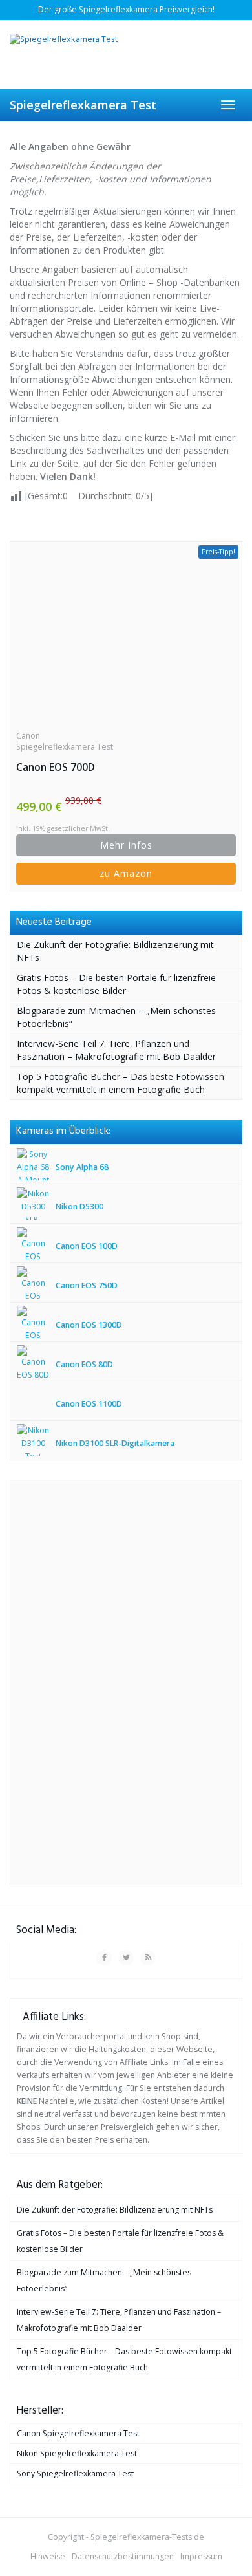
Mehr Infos (126, 845)
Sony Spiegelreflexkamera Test (75, 2473)
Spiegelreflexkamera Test (83, 105)
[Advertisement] (114, 1681)
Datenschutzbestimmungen (123, 2556)
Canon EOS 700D (56, 767)
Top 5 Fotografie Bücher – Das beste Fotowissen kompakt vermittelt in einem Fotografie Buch (121, 1083)
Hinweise (48, 2556)
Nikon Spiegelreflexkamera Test (77, 2453)
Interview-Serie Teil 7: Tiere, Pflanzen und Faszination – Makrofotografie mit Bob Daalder (116, 1050)
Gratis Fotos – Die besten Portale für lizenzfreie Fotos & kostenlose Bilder (116, 984)
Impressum (201, 2556)
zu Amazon (126, 873)
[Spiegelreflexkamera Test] (126, 54)
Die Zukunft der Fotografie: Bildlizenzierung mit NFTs (115, 2210)
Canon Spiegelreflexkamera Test (65, 741)
